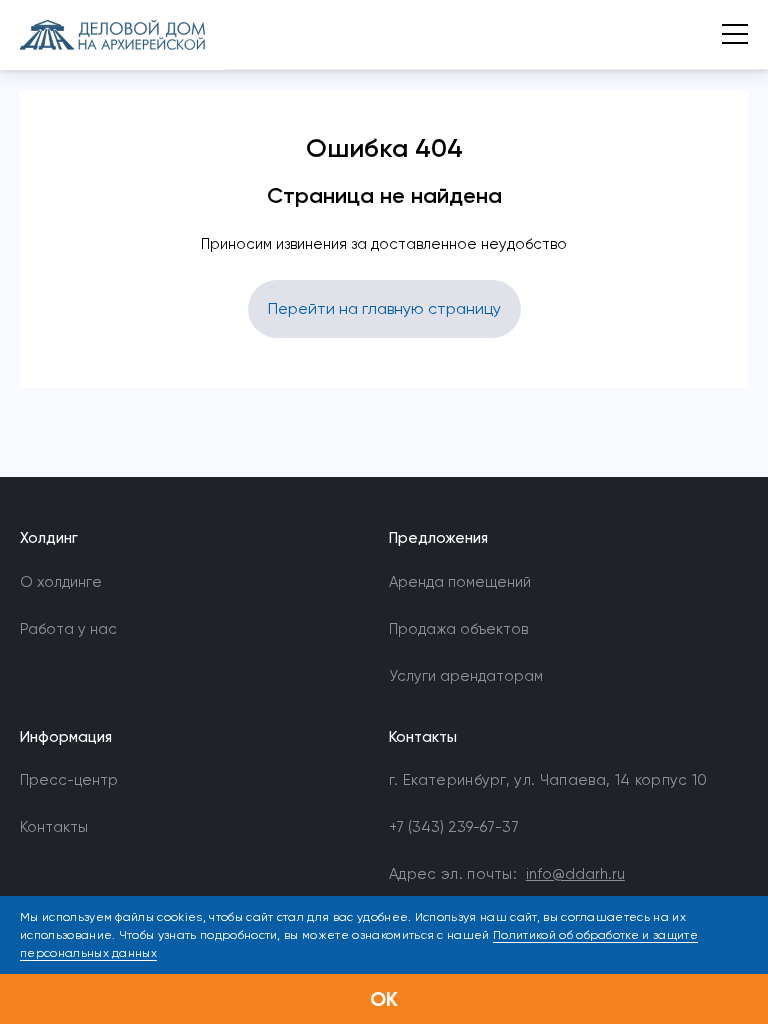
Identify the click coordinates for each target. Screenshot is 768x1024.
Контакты (54, 827)
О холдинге (61, 582)
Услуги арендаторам (466, 676)
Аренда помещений (460, 582)
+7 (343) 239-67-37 (454, 827)
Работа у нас (68, 629)
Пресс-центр (69, 780)
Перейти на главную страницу (384, 308)
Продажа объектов (458, 629)
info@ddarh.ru (575, 874)
